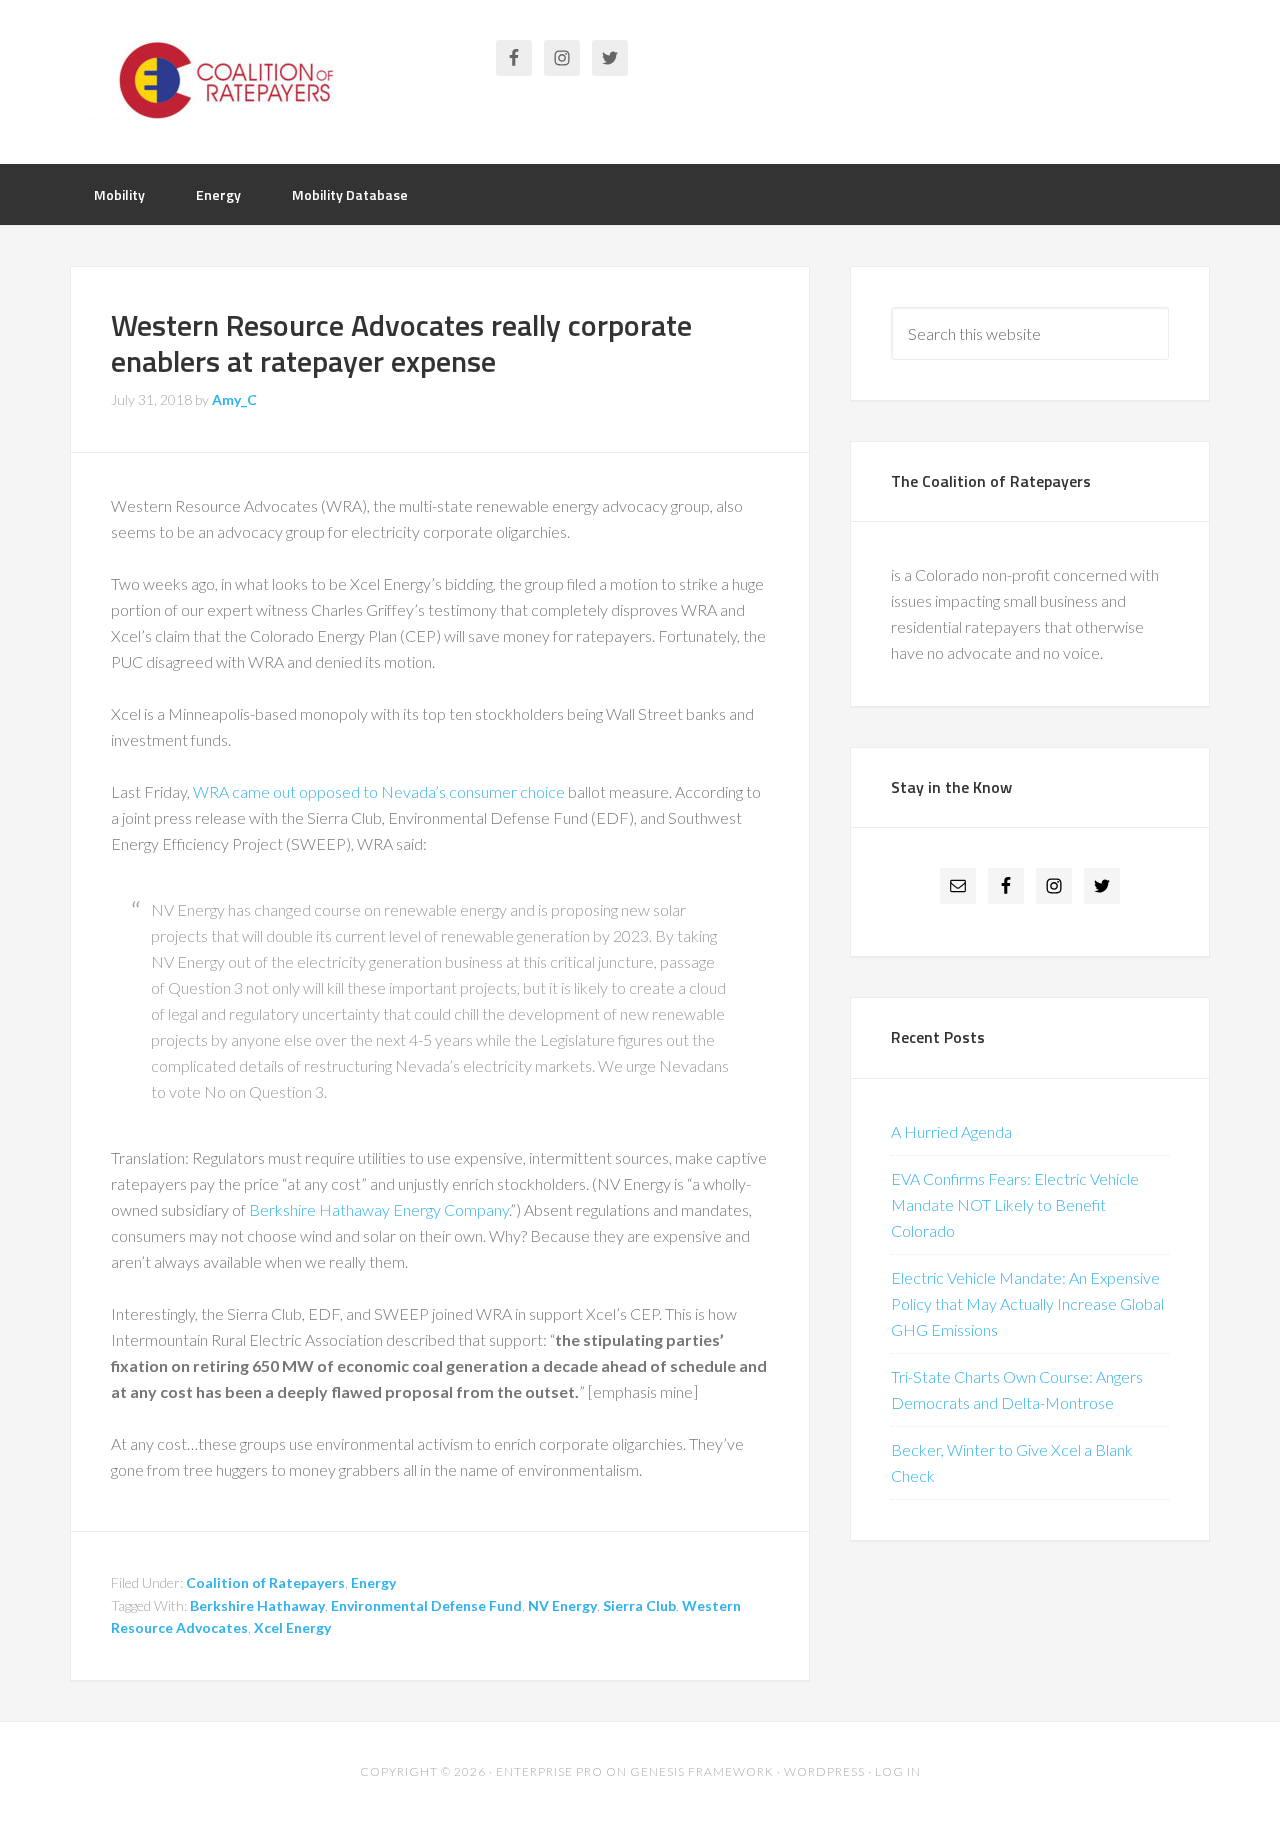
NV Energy (562, 1605)
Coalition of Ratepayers (230, 80)
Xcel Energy (292, 1627)
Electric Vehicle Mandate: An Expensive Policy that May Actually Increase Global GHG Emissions (1027, 1303)
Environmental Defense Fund (426, 1605)
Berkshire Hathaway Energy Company (379, 1209)
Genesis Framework (702, 1771)
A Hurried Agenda (951, 1131)
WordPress (824, 1771)
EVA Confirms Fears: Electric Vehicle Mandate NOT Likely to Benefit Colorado (1015, 1204)
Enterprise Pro (549, 1771)
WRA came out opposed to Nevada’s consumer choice (379, 791)
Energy (373, 1582)
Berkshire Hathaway (257, 1605)
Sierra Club (639, 1605)
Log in (898, 1771)
